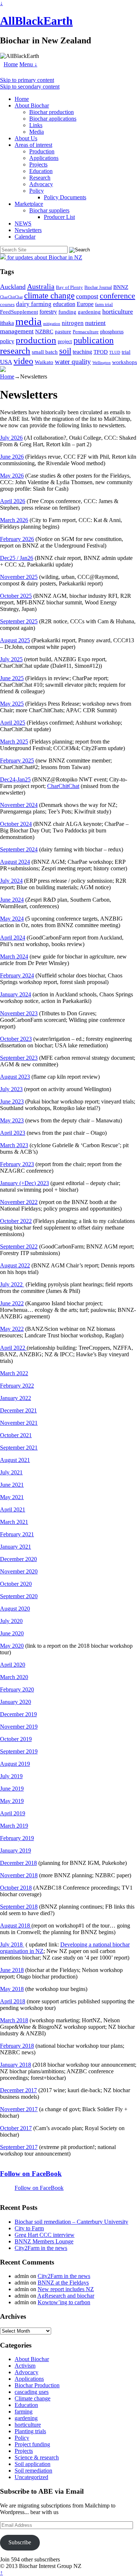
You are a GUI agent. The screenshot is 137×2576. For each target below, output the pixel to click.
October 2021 (16, 1435)
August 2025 (15, 640)
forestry (48, 312)
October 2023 (16, 1039)
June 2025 (12, 678)
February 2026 (17, 539)
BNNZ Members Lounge (44, 2241)
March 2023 (14, 1145)
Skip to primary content (27, 80)
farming (24, 2412)
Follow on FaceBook (31, 2174)
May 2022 (12, 1329)
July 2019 (11, 1776)
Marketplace (29, 204)
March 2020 (14, 1677)
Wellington (102, 363)
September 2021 (19, 1448)
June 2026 (12, 457)
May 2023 (12, 1120)
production (36, 340)
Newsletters (28, 230)
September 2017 (19, 2147)
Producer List (59, 217)
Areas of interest (33, 145)
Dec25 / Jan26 (17, 558)
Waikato (44, 362)
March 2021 (14, 1522)
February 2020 (17, 1689)
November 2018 (19, 1875)
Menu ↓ (28, 64)
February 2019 (17, 1838)
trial (126, 352)
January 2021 (16, 1547)
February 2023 (17, 1164)
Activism (25, 2366)
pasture (63, 331)
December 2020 (18, 1559)
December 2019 (18, 1714)
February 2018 (17, 2046)
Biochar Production (37, 2385)
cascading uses (32, 2392)
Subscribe (20, 2542)
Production (42, 151)
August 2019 (15, 1764)
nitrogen (73, 323)
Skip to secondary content (30, 87)
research (15, 351)
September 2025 (19, 621)
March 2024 (14, 956)
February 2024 (17, 975)
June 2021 (12, 1485)
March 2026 (14, 520)
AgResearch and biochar (66, 2296)
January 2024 (16, 994)
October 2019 (16, 1739)
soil (65, 351)
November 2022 (19, 1202)
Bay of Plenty (69, 287)
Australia (41, 286)
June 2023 (12, 1101)
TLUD (115, 352)
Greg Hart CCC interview (45, 2235)
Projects (38, 164)
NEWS (23, 224)
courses (7, 305)
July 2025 (11, 659)
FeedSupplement (19, 312)
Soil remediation (33, 2471)
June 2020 (12, 1633)
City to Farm (29, 2228)
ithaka (7, 323)
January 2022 (16, 1398)
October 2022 (16, 1221)
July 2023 (11, 1089)
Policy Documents (65, 197)
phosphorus (112, 332)
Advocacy (41, 184)
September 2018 (19, 1907)
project (65, 342)
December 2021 (18, 1410)
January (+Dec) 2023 (24, 1183)
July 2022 (12, 1284)
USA (6, 362)
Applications (44, 158)
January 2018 (16, 2065)
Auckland (13, 287)
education (64, 304)
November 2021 (19, 1423)
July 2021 (11, 1472)
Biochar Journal (98, 287)
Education (41, 171)
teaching (82, 352)
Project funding (32, 2444)
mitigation (52, 324)
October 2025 (16, 596)
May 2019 (12, 1801)
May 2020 (12, 1646)
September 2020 (19, 1596)
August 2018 (16, 1926)
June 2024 (12, 900)
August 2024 (15, 862)
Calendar (25, 237)
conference (117, 296)
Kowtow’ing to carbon (64, 2302)
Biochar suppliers (49, 210)
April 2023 (13, 1133)
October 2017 (16, 2128)
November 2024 (19, 805)
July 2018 (12, 1944)
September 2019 (19, 1751)
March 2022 (14, 1373)
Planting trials (30, 2431)
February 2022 (17, 1386)
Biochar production (52, 112)
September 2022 (19, 1246)
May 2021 (12, 1497)
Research (40, 178)
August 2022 (15, 1265)
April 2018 (13, 2001)
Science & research (37, 2457)
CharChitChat (11, 297)
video (23, 361)
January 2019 (16, 1850)
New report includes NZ (66, 2289)
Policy (37, 191)
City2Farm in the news (41, 2248)
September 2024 (19, 849)
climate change (49, 295)
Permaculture (86, 332)
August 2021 (15, 1460)
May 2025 (12, 704)
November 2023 (19, 1013)
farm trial (104, 304)
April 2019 (13, 1813)
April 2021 (13, 1509)
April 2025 (13, 723)
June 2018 (12, 1970)
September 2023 (19, 1058)
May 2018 (12, 1989)
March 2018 (14, 2020)
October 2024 (16, 824)
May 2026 (12, 476)
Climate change (33, 2398)
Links (36, 125)
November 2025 (19, 577)
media (28, 321)
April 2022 (13, 1348)
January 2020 (16, 1702)
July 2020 (11, 1621)
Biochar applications (53, 119)
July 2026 (11, 438)
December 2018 (18, 1863)
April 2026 (13, 501)
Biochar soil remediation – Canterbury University (71, 2222)
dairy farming (34, 304)
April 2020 (13, 1665)
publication (94, 340)
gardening (89, 312)
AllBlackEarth (36, 21)
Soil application (33, 2464)
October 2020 (16, 1584)
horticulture (118, 311)
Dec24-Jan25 (15, 779)
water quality (73, 362)
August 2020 (15, 1609)
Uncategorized (31, 2477)
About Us (26, 138)
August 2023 (15, 1077)
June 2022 (12, 1303)
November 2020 (19, 1571)
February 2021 (17, 1534)
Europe (85, 304)
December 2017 (18, 2090)
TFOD (101, 352)
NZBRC (44, 332)
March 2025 (14, 742)
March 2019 (14, 1826)
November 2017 (19, 2109)
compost (87, 296)
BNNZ (121, 287)
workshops (125, 362)
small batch (45, 352)
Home (11, 64)
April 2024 (13, 938)
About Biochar (32, 105)
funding (67, 312)
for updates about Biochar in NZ (44, 257)
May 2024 (12, 919)
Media (37, 132)
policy (7, 341)
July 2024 (11, 881)
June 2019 (12, 1789)
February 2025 (17, 760)
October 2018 (16, 1888)
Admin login (97, 2566)
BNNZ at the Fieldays (63, 2283)
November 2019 (19, 1727)
